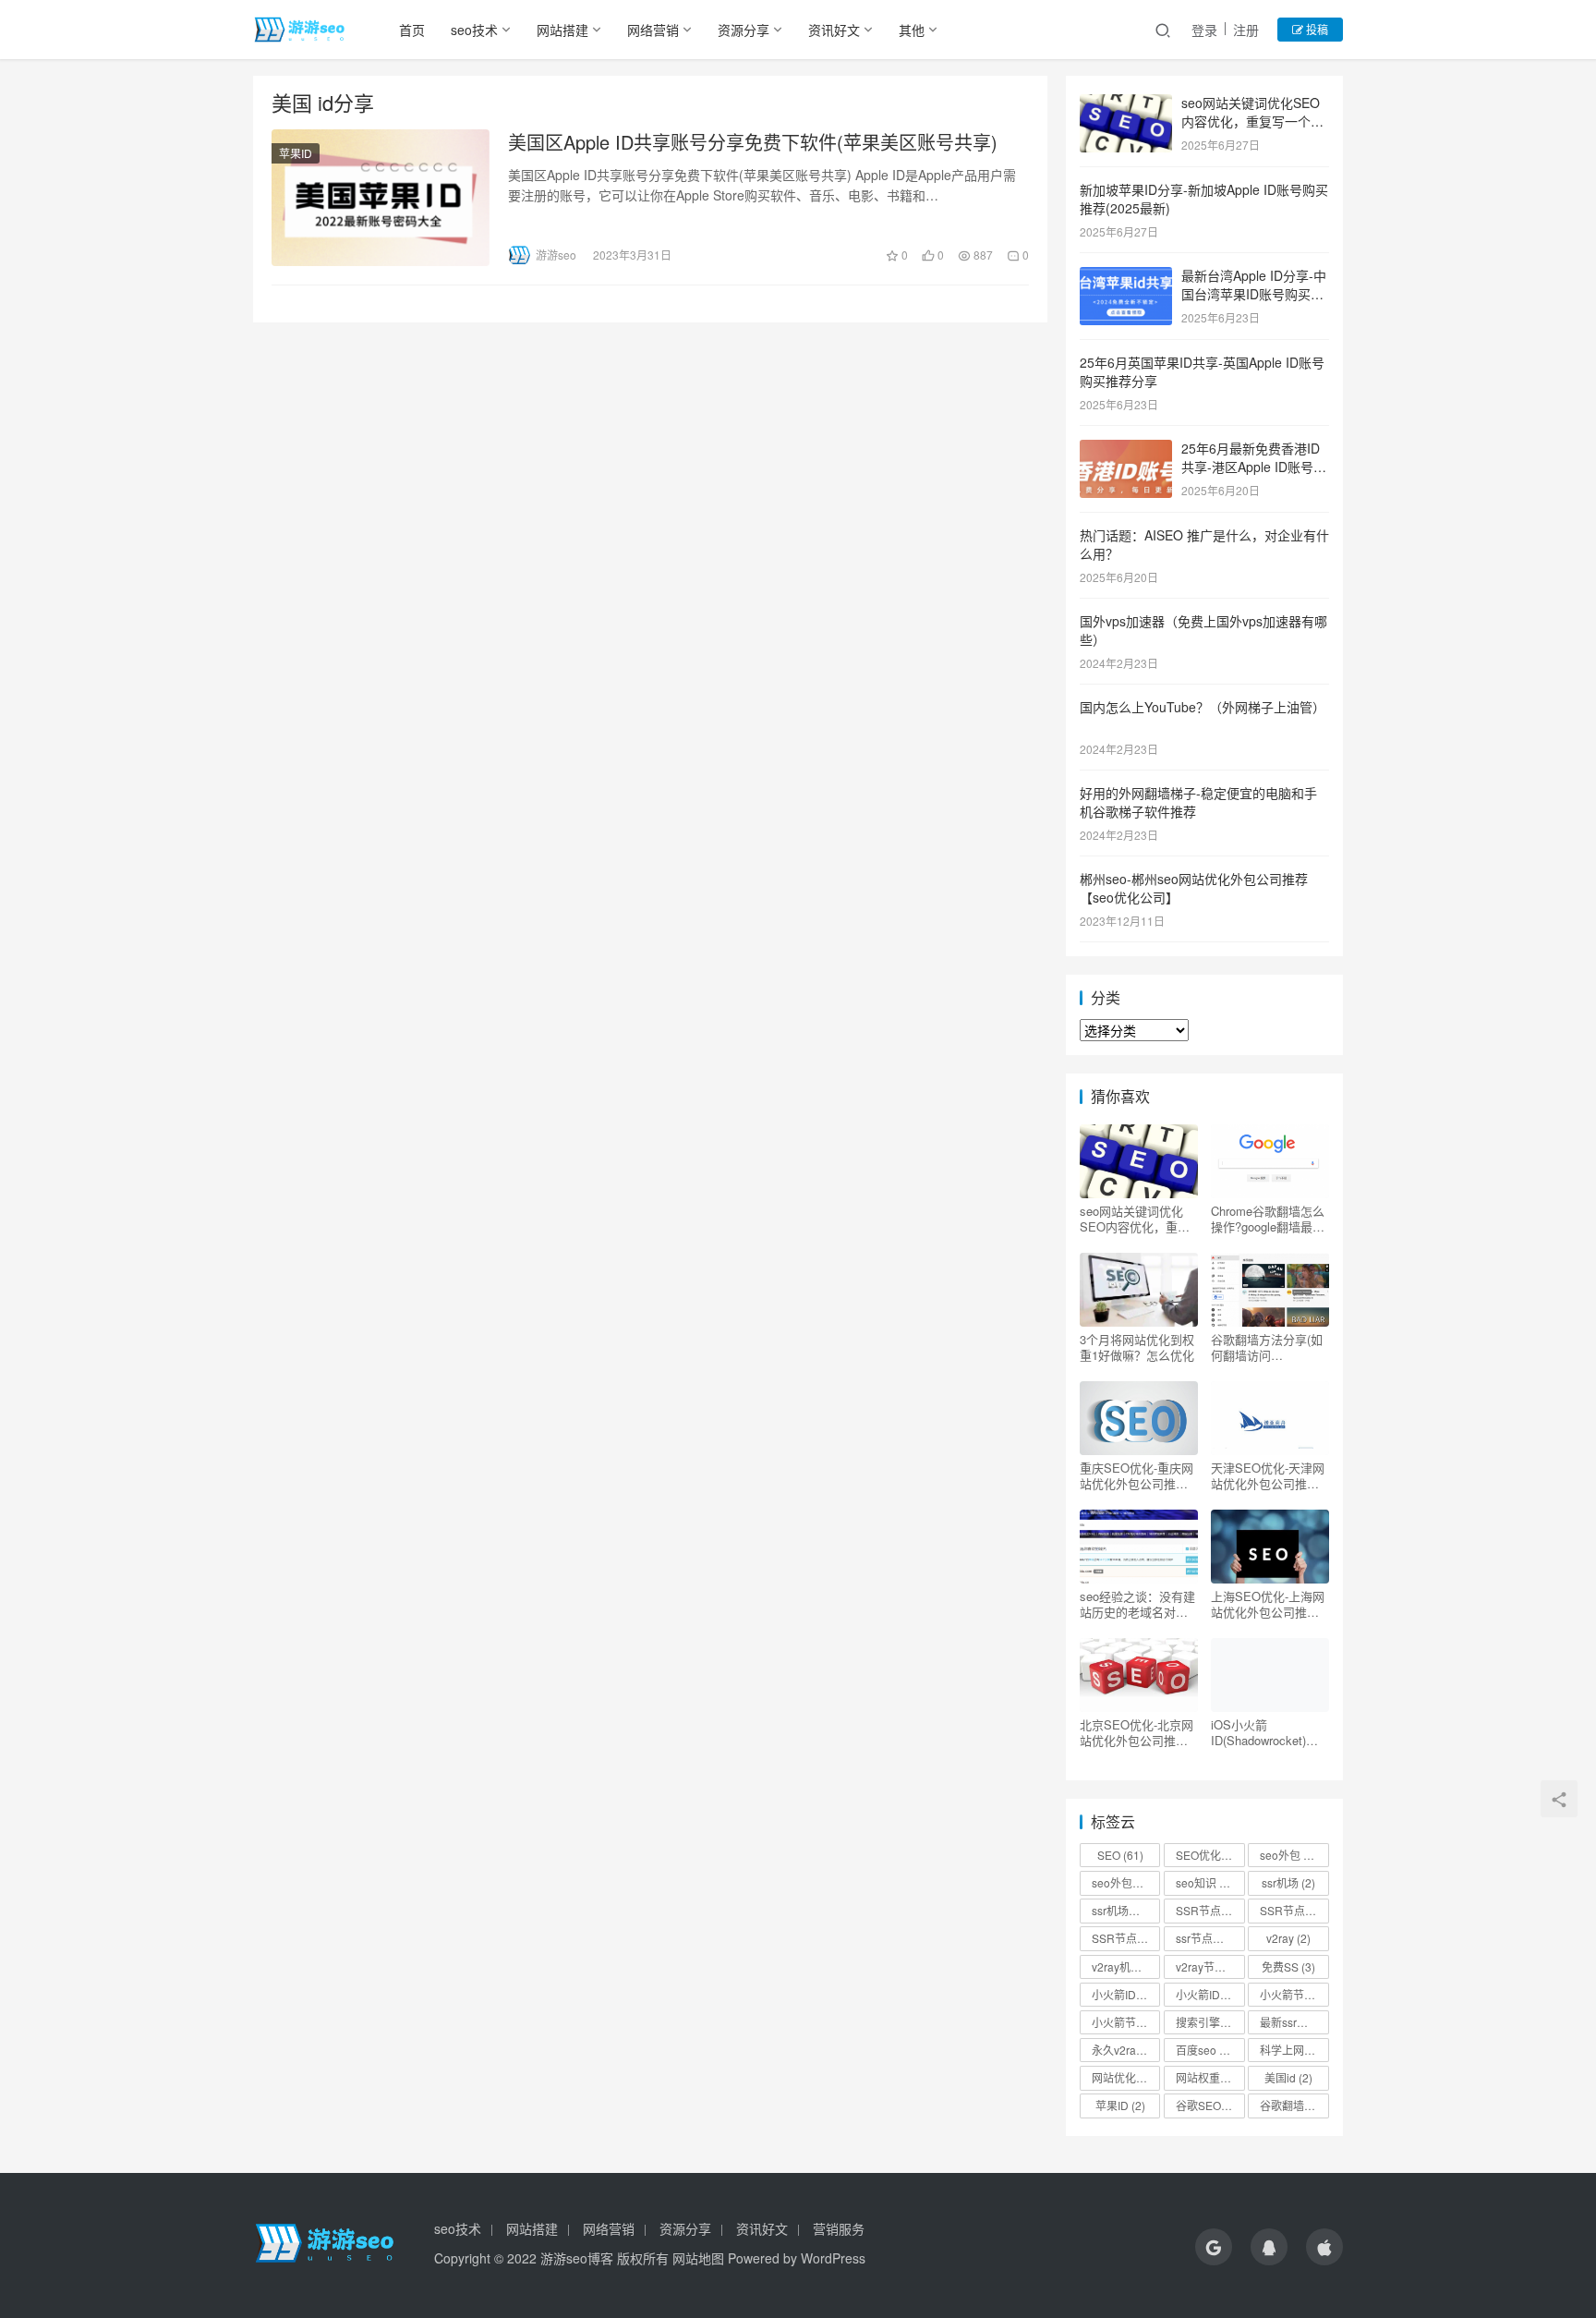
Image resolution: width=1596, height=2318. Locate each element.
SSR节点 (1207, 1910)
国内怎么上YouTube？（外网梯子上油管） (1203, 707)
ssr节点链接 (1210, 1938)
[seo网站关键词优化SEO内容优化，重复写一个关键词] (1126, 104)
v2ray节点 (1209, 1966)
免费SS (1288, 1966)
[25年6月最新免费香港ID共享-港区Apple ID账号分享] (1126, 450)
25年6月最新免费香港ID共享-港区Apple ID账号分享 (1254, 466)
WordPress (833, 2258)
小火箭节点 (1294, 1994)
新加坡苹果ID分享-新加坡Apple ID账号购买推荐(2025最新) (1204, 199)
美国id (1288, 2077)
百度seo (1204, 2050)
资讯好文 (834, 30)
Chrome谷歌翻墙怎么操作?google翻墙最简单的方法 (1268, 1219)
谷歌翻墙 (1290, 2105)
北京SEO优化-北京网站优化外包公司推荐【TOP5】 (1137, 1732)
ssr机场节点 (1126, 1910)
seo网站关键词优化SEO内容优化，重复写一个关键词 (1252, 121)
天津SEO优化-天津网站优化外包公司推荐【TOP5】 (1268, 1475)
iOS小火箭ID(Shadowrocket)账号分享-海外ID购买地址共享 (1267, 1732)
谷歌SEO (1207, 2105)
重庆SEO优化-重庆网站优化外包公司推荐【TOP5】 (1137, 1475)
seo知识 (1204, 1882)
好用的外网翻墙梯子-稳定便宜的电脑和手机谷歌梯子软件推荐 (1198, 802)
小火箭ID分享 (1210, 1994)
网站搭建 (562, 30)
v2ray (1288, 1938)
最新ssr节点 (1294, 2022)
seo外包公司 (1126, 1882)
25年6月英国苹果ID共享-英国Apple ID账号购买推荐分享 (1202, 371)
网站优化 (1122, 2077)
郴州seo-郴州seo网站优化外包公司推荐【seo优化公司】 (1194, 888)
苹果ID (296, 153)
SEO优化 (1210, 1855)
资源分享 (744, 30)
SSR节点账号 (1126, 1938)
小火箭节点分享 (1126, 2022)
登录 (1204, 30)
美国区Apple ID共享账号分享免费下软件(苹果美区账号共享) (753, 142)
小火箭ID (1122, 1994)
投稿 (1316, 29)
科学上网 (1290, 2050)
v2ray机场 (1125, 1966)
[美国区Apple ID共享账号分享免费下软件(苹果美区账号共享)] (381, 198)
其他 (912, 30)
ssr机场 (1288, 1882)
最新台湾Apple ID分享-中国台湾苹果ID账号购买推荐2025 (1254, 293)
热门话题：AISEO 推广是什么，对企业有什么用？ (1204, 544)
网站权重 (1206, 2077)
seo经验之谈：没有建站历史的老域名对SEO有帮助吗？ (1137, 1604)
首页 (412, 30)
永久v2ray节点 (1126, 2050)
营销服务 (839, 2228)
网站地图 (698, 2258)
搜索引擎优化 (1210, 2022)
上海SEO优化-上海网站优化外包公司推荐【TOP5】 (1268, 1604)
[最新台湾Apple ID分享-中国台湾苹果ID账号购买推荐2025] (1126, 277)
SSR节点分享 (1294, 1910)
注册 (1246, 30)
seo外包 (1292, 1855)
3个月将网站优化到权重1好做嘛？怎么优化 (1137, 1347)
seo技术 (474, 30)
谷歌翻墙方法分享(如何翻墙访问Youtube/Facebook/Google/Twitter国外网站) (1267, 1347)
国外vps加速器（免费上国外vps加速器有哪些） (1203, 630)
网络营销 (653, 30)
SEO (1120, 1855)
